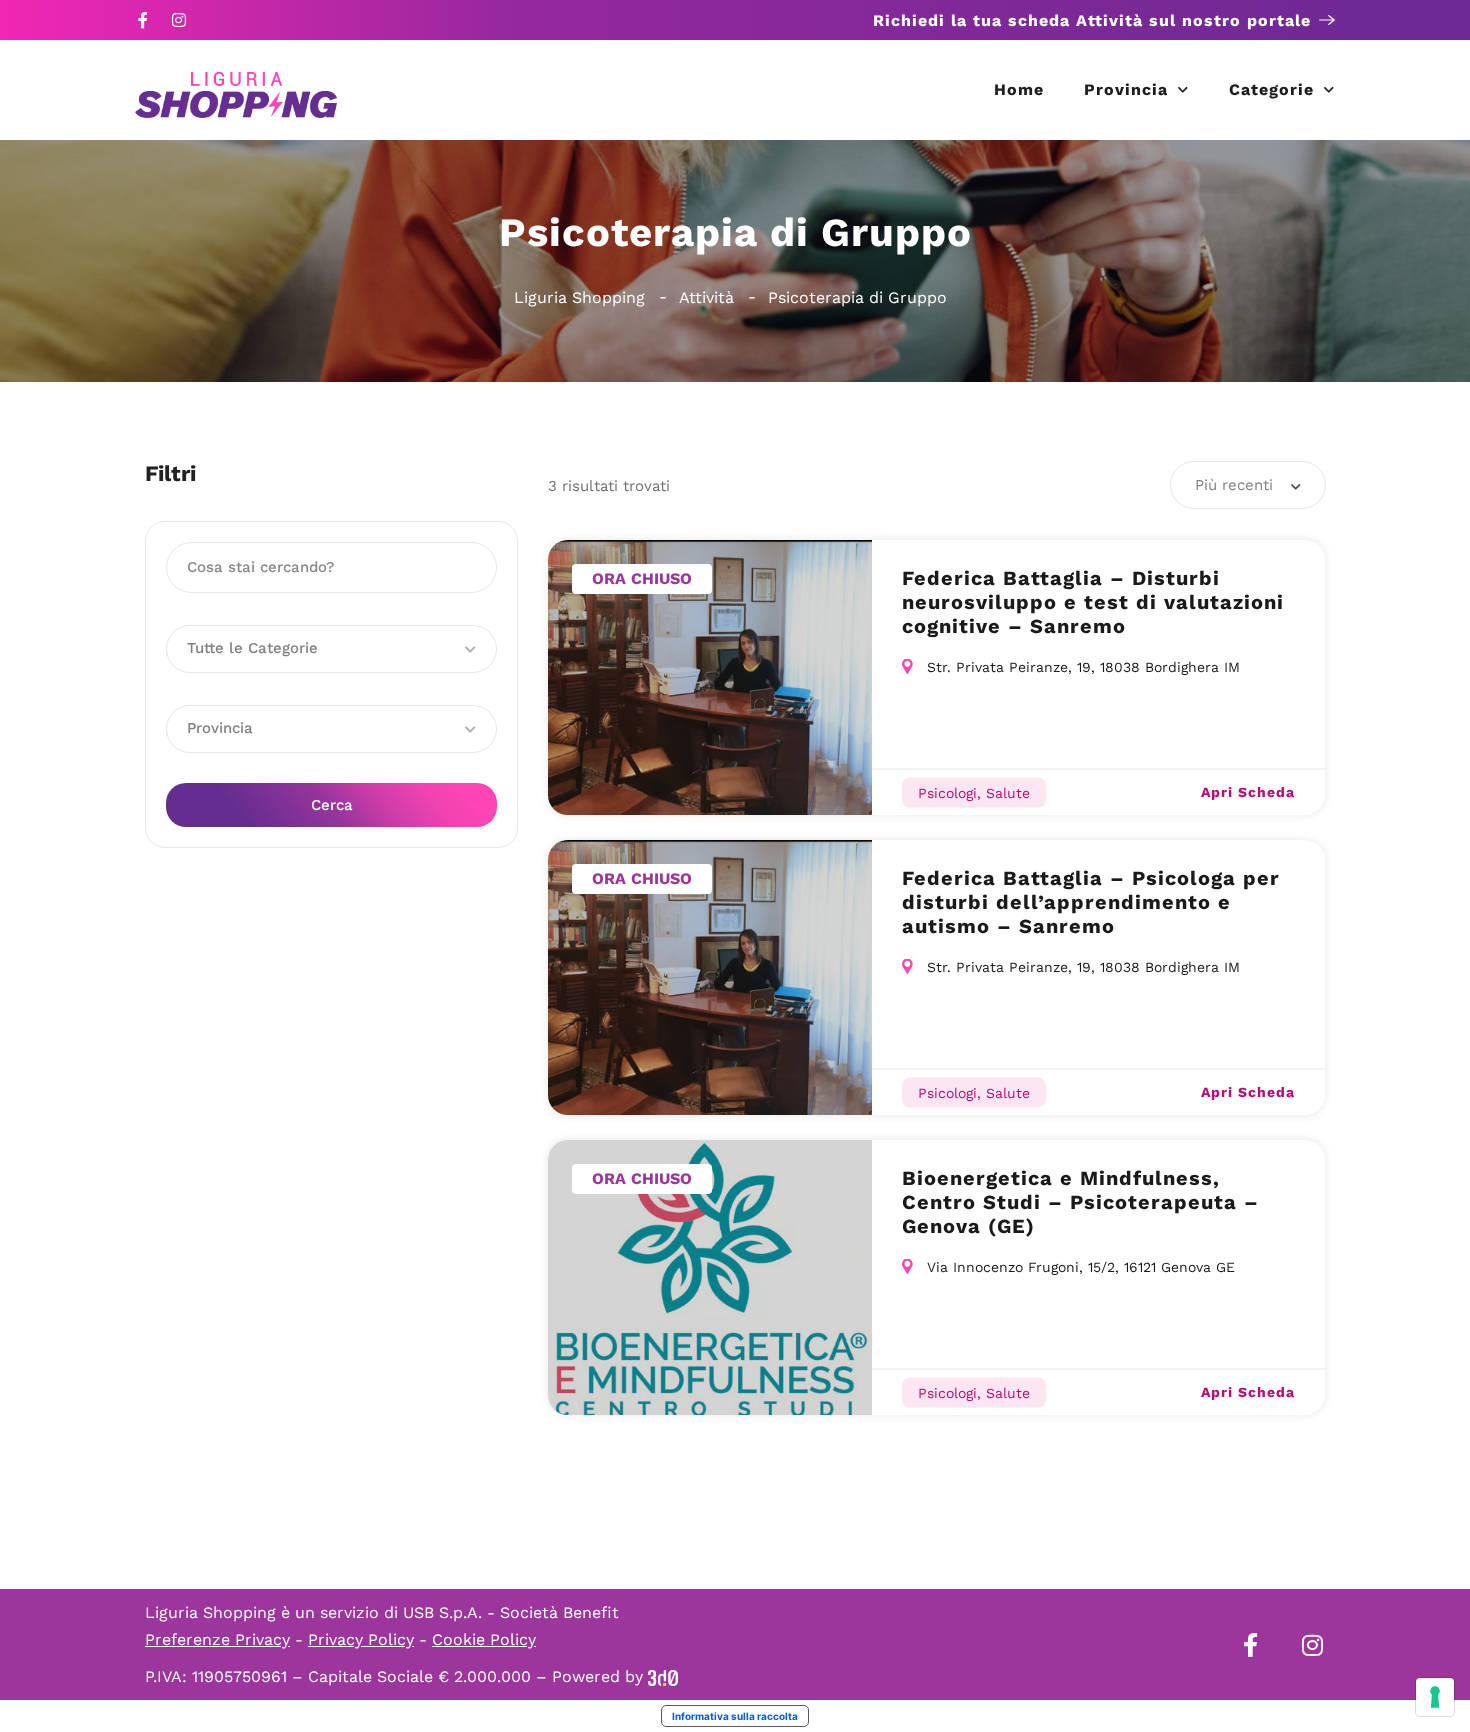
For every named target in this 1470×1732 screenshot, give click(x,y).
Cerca (332, 805)
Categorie (1271, 89)
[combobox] (1248, 485)
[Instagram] (179, 20)
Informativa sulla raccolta (735, 1716)
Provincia (1126, 89)
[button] (331, 649)
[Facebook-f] (143, 20)
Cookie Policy (484, 1639)
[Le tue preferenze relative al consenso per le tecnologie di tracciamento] (1435, 1697)
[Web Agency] (663, 1676)
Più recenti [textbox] (1234, 485)
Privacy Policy (361, 1639)
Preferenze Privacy (217, 1639)
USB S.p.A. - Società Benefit (511, 1612)
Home (1019, 89)
